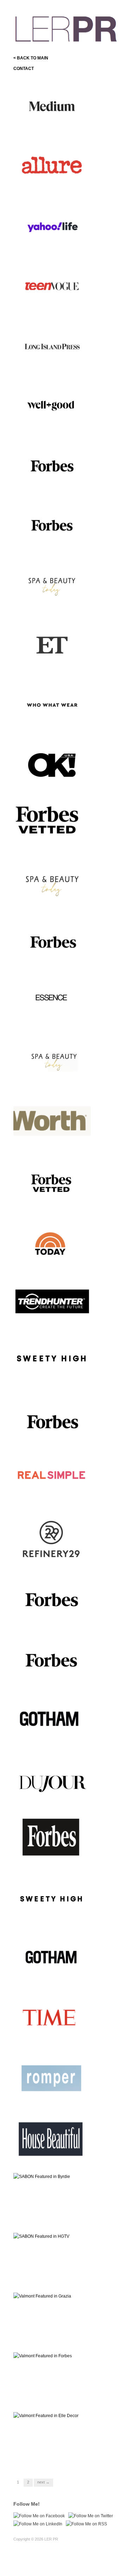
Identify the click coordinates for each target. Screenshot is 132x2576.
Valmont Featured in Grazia (58, 2338)
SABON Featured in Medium (57, 126)
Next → (43, 2482)
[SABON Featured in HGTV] (41, 2236)
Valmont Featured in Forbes (58, 1621)
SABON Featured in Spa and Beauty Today (55, 602)
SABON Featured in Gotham (57, 1979)
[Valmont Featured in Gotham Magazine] (52, 1720)
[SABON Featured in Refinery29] (52, 1541)
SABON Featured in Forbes (58, 485)
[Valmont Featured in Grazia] (42, 2296)
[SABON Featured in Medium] (52, 107)
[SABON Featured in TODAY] (52, 1242)
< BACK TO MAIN (31, 58)
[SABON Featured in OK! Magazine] (52, 764)
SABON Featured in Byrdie (59, 2219)
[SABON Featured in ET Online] (52, 645)
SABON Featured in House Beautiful (53, 2156)
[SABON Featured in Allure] (52, 166)
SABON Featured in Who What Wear (51, 721)
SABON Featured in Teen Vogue (52, 303)
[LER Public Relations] (66, 28)
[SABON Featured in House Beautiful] (52, 2139)
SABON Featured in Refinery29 (46, 1558)
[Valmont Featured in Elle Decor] (46, 2415)
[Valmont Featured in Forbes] (52, 1601)
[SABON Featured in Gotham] (52, 1960)
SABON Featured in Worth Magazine (53, 1140)
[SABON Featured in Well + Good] (52, 405)
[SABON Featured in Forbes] (52, 465)
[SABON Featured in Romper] (52, 2079)
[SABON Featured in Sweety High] (52, 1362)
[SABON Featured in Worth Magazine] (52, 1123)
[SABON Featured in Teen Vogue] (52, 286)
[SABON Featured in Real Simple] (52, 1481)
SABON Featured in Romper (57, 2099)
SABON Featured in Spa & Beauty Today (53, 901)
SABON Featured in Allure (60, 186)
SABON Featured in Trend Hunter (52, 1319)
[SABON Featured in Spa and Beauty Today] (52, 585)
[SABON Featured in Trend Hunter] (52, 1302)
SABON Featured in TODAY (58, 1262)
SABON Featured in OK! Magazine (51, 781)
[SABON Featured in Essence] (52, 1003)
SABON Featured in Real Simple (51, 1498)
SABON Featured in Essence (56, 1023)
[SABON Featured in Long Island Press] (52, 346)
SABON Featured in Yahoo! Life (54, 243)
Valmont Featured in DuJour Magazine (54, 1797)
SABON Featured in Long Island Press (52, 363)
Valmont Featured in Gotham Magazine (55, 1737)
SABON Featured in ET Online (50, 661)
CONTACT (24, 69)
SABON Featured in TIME (60, 2039)
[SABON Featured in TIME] (52, 2019)
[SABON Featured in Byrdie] (42, 2176)
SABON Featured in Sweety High (54, 1379)
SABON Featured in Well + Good (53, 422)
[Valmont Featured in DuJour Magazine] (52, 1780)
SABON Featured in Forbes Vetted (54, 841)
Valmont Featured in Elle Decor (51, 2455)
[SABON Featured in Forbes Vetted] (52, 821)
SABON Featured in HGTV (59, 2278)
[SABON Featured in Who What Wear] (52, 704)
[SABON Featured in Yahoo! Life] (52, 226)
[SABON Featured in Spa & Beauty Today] (52, 884)
